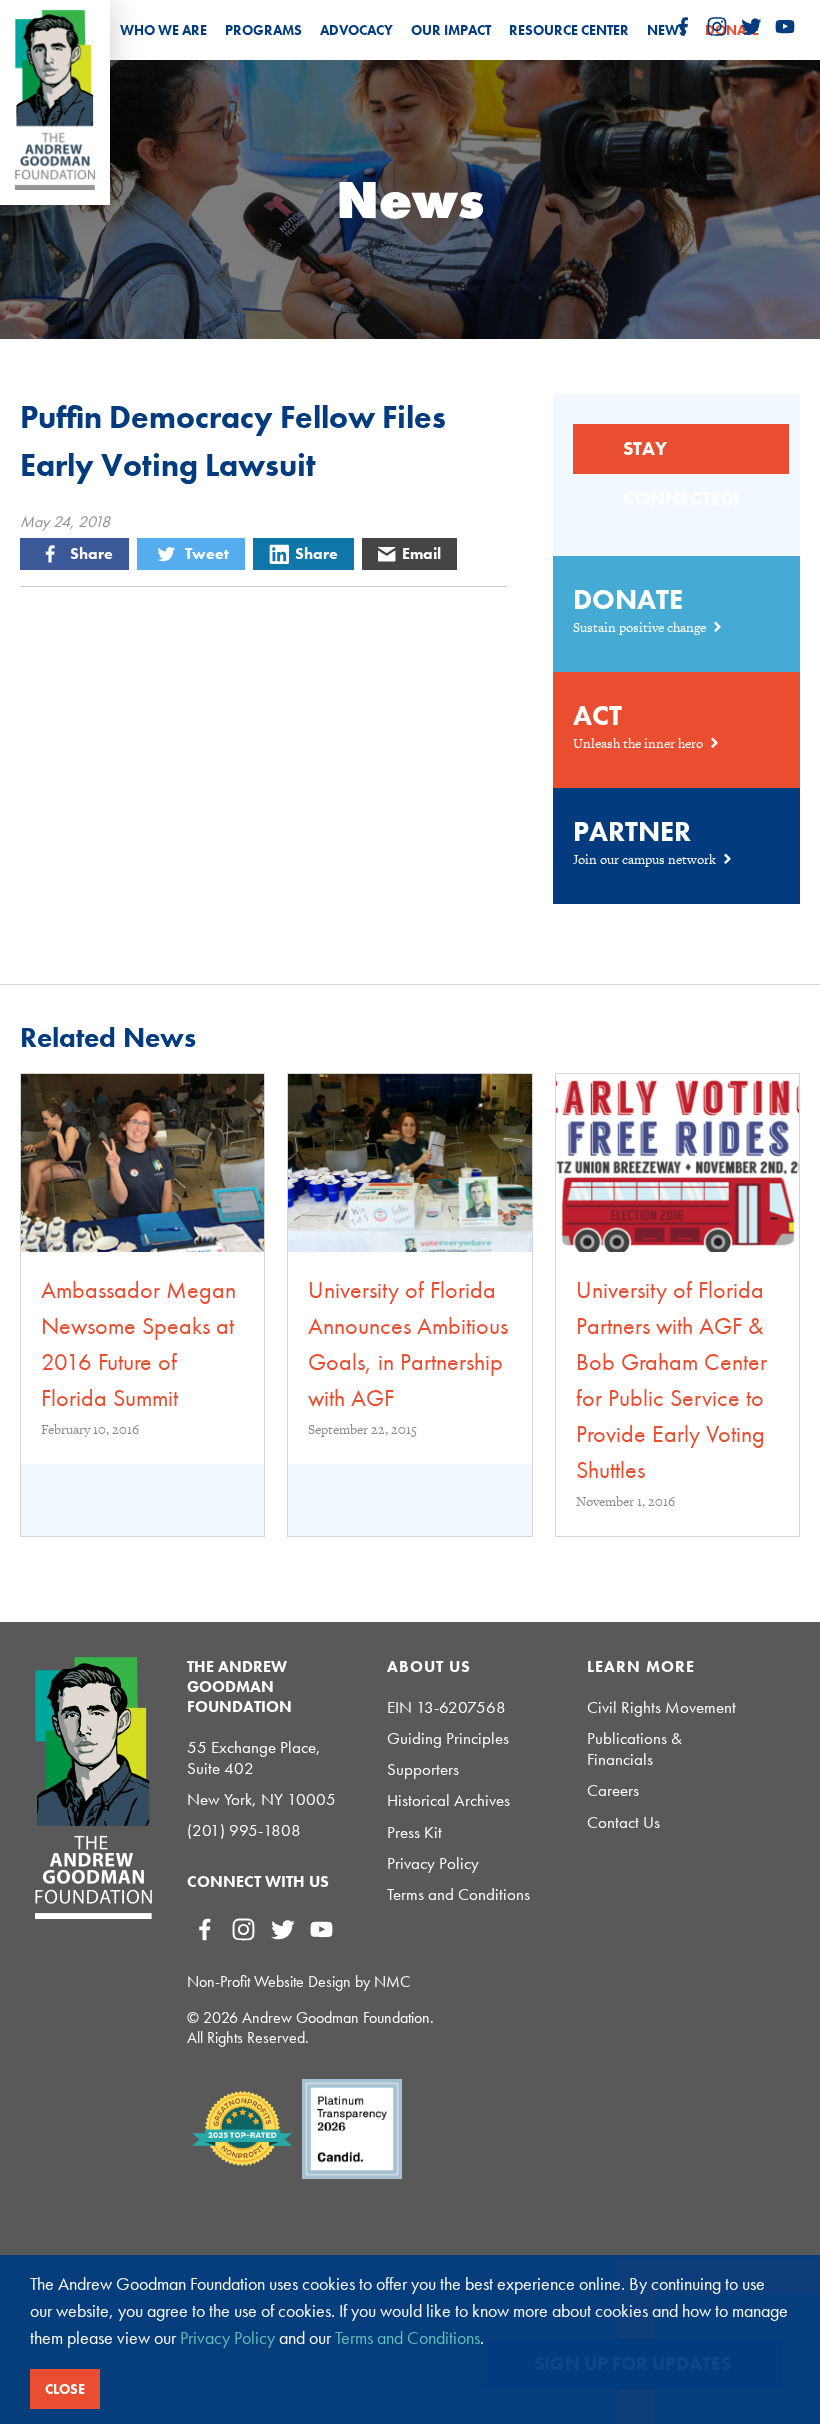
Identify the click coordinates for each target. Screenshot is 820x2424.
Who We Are (163, 30)
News (667, 30)
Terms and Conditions (458, 1894)
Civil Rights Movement (661, 1707)
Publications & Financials (634, 1749)
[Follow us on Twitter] (751, 27)
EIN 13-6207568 (446, 1707)
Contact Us (623, 1822)
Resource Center (569, 30)
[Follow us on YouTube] (785, 27)
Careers (613, 1790)
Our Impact (451, 30)
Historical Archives (448, 1800)
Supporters (423, 1769)
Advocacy (356, 30)
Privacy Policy (433, 1863)
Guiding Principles (448, 1738)
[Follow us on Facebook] (683, 27)
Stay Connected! (681, 455)
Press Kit (414, 1832)
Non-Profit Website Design (269, 1981)
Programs (263, 30)
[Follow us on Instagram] (717, 27)
